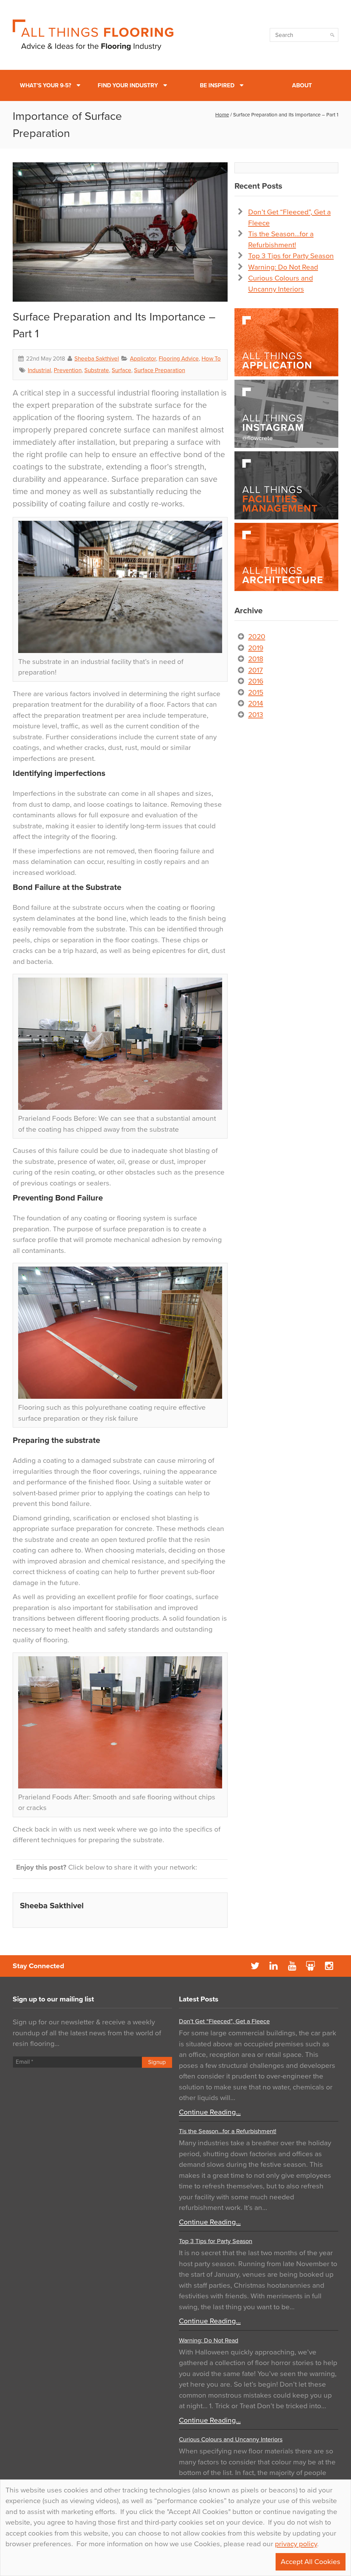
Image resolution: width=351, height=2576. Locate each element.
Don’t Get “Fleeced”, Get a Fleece (224, 2021)
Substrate (97, 370)
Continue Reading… (210, 2112)
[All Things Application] (286, 342)
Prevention (68, 370)
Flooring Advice (179, 359)
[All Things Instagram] (286, 414)
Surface (122, 370)
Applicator (143, 359)
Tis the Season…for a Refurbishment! (228, 2131)
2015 (256, 693)
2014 (256, 703)
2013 (256, 715)
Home (222, 115)
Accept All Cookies (311, 2562)
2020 (257, 637)
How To (211, 359)
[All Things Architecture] (286, 557)
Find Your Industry (128, 85)
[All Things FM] (286, 485)
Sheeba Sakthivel (97, 359)
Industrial (39, 370)
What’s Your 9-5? (46, 85)
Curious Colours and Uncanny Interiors (231, 2439)
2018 (256, 659)
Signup (157, 2062)
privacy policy (296, 2544)
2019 (256, 648)
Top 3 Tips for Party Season (291, 256)
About (302, 85)
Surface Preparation (160, 370)
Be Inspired (217, 85)
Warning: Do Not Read (283, 267)
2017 (256, 670)
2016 (256, 681)
